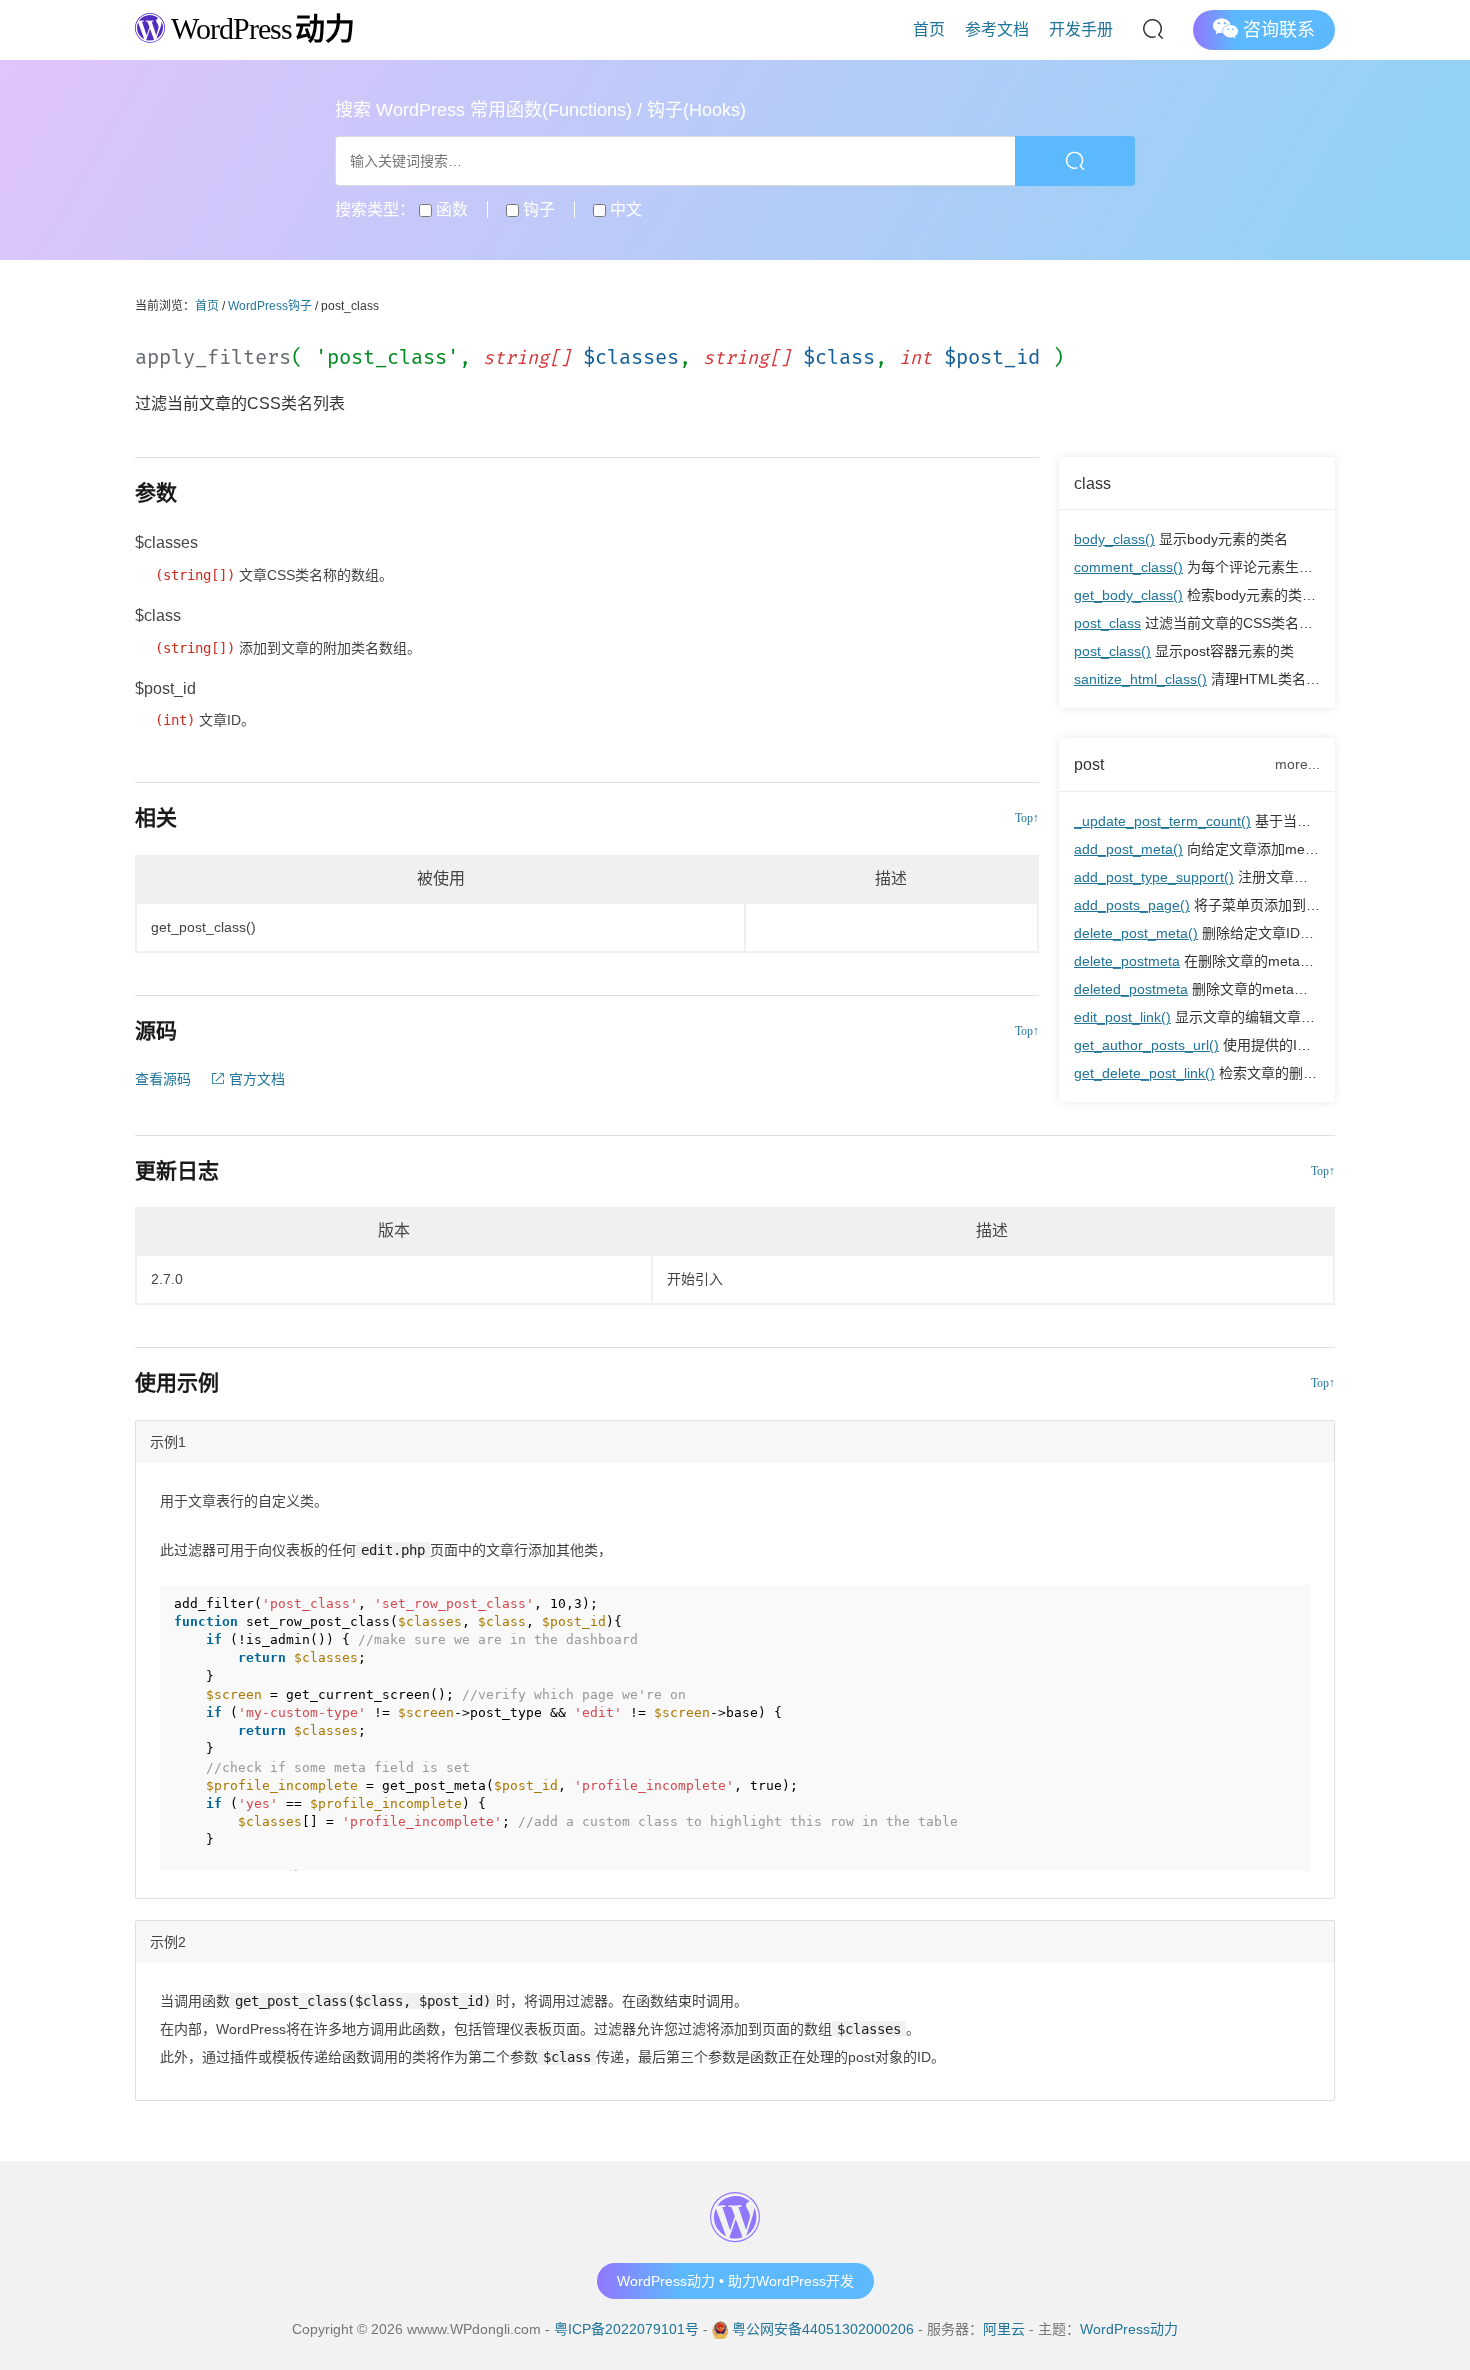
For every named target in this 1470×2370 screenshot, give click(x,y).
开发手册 (1081, 29)
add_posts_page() (1132, 905)
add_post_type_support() (1154, 877)
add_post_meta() (1128, 849)
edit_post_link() (1122, 1017)
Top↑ (1027, 818)
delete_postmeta (1127, 961)
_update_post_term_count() (1162, 821)
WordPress (259, 28)
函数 (450, 209)
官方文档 (255, 1079)
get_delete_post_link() (1144, 1073)
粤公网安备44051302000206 (823, 2329)
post (1089, 764)
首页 (929, 29)
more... (1297, 764)
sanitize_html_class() (1140, 679)
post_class (1107, 623)
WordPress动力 (1129, 2329)
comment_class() (1128, 567)
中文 (624, 209)
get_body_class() (1128, 595)
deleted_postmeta (1131, 989)
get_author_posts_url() (1146, 1045)
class (1092, 483)
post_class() (1112, 651)
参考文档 (997, 29)
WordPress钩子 (270, 306)
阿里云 (1004, 2329)
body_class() (1114, 539)
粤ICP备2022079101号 (626, 2329)
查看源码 (163, 1079)
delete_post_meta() (1136, 933)
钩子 (537, 209)
